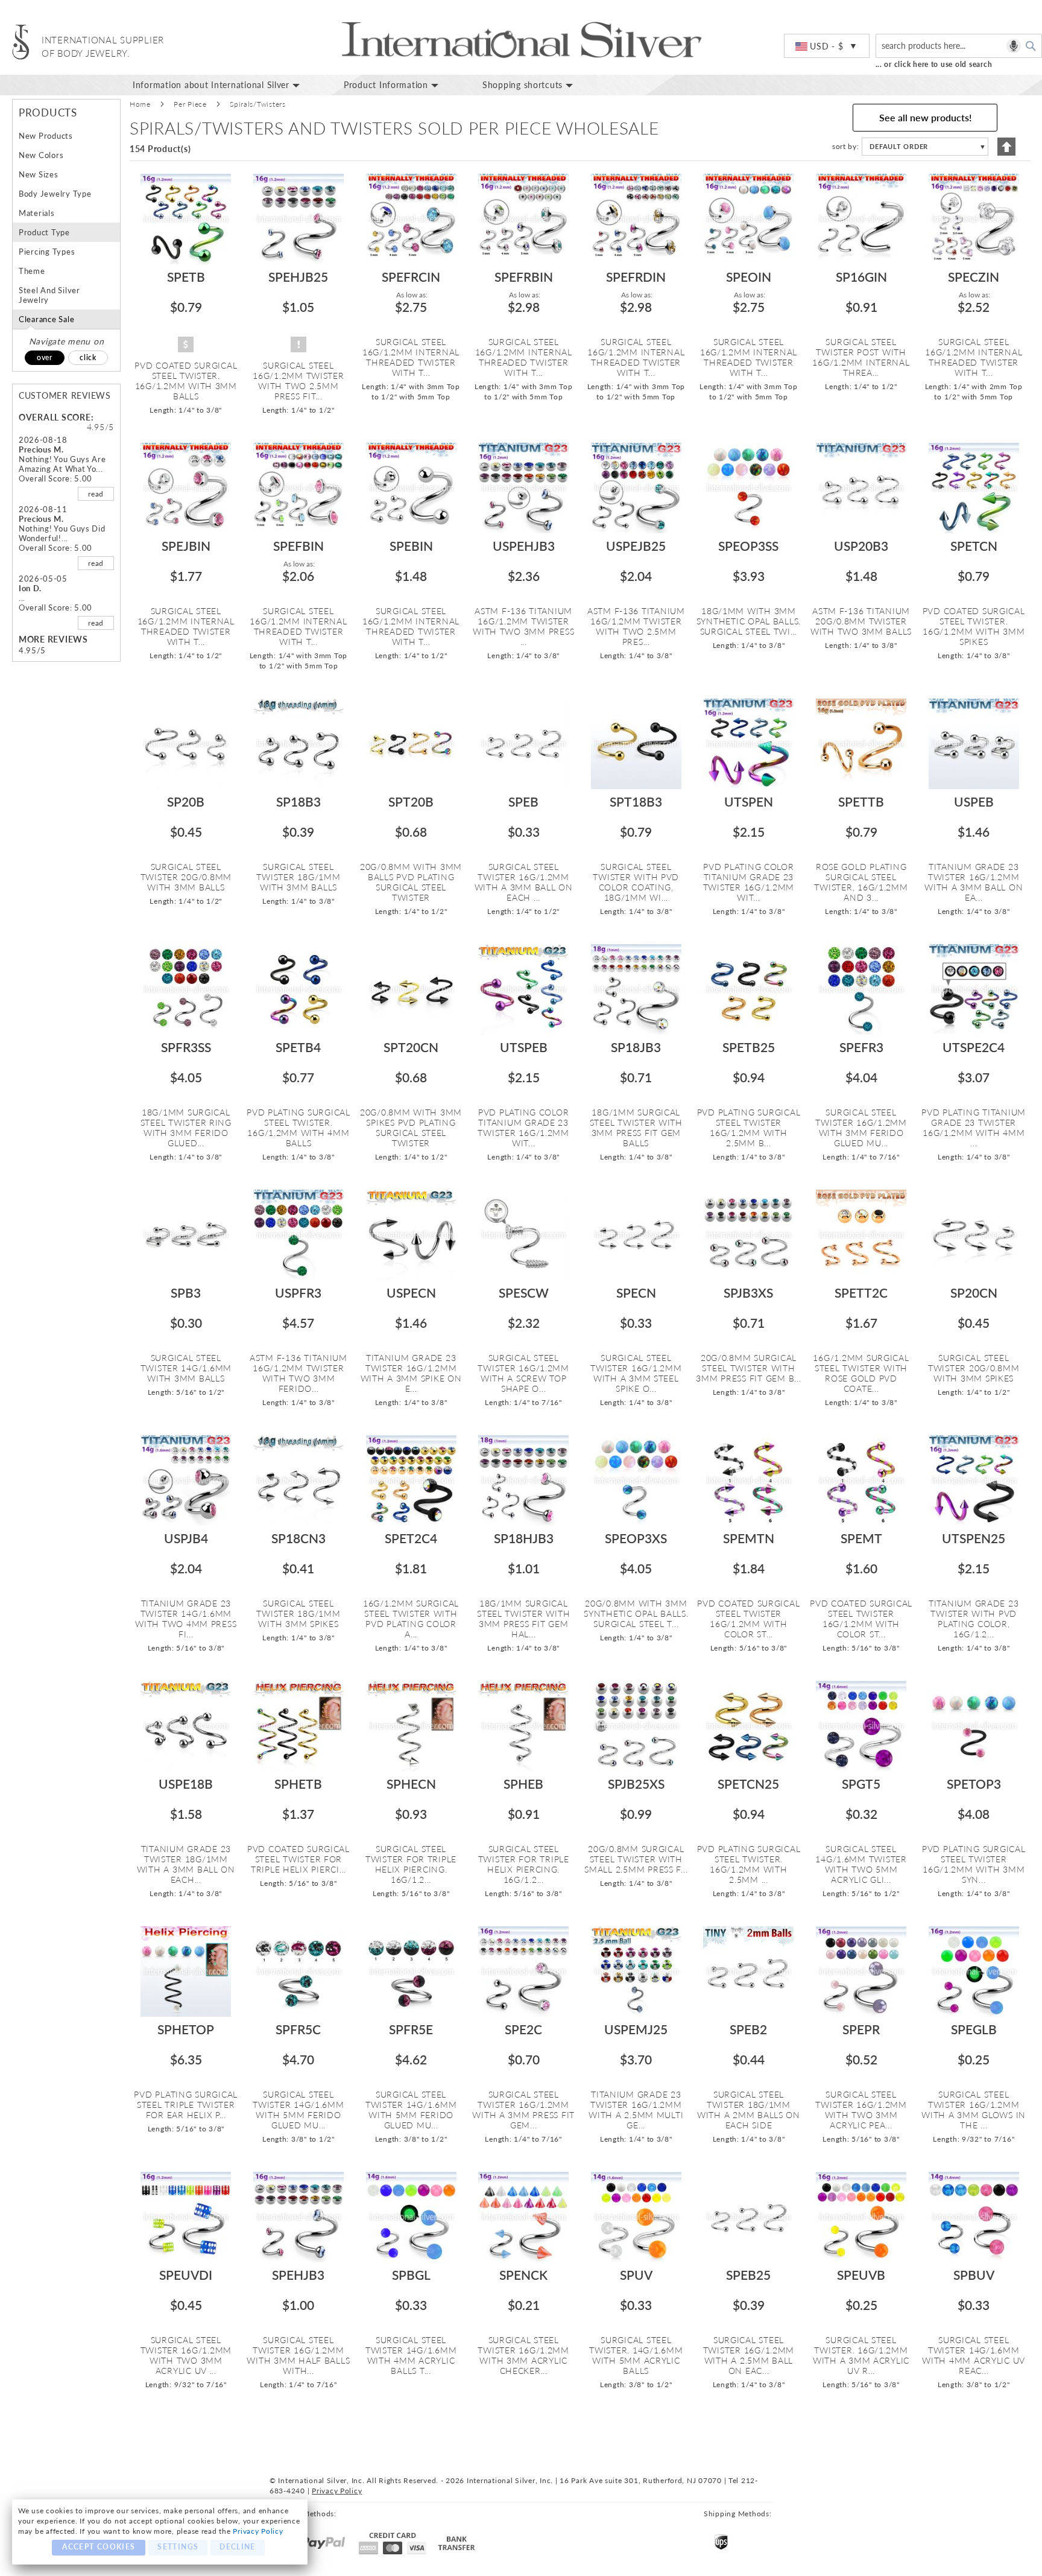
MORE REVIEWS (53, 639)
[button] (827, 46)
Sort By (845, 146)
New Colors (41, 155)
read (96, 494)
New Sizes (39, 174)
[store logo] (21, 42)
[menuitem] (226, 85)
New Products (46, 136)
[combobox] (959, 46)
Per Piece (190, 104)
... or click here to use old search (934, 64)
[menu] (363, 85)
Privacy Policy (258, 2531)
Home (140, 104)
